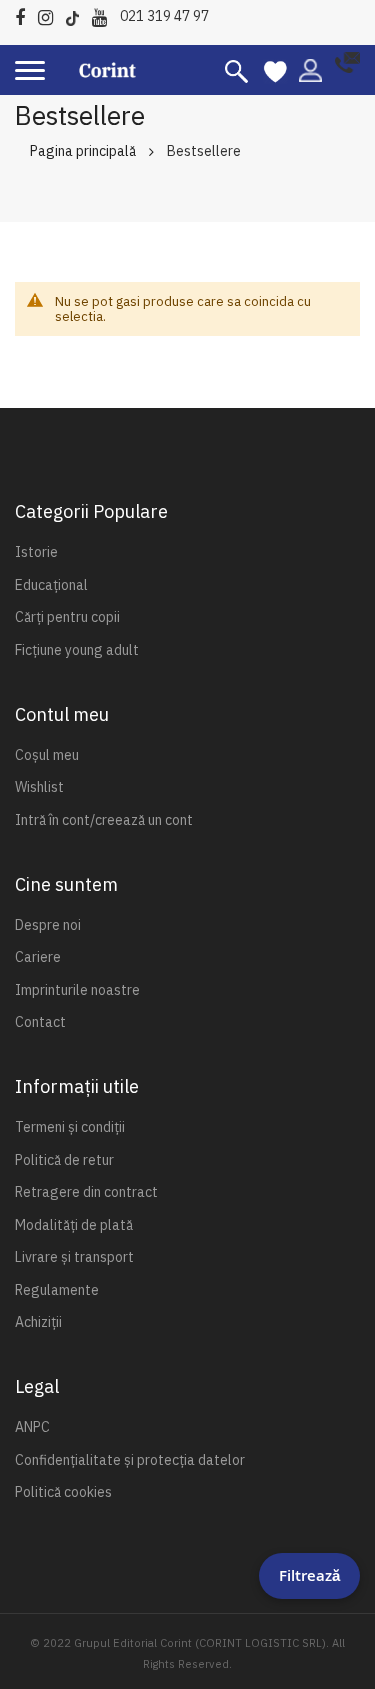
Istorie (36, 552)
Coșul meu (47, 755)
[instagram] (50, 14)
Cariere (38, 957)
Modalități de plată (74, 1225)
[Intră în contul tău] (310, 69)
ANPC (32, 1427)
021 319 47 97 (164, 16)
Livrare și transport (74, 1257)
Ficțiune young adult (77, 650)
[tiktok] (77, 14)
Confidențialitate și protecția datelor (130, 1460)
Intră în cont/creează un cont (104, 820)
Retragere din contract (86, 1192)
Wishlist (39, 787)
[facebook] (25, 14)
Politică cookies (63, 1492)
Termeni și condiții (70, 1127)
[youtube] (104, 14)
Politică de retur (64, 1160)
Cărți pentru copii (67, 617)
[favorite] (275, 70)
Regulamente (57, 1290)
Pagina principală (83, 151)
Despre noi (48, 925)
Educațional (51, 585)
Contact (40, 1022)
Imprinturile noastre (77, 990)
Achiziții (38, 1322)
